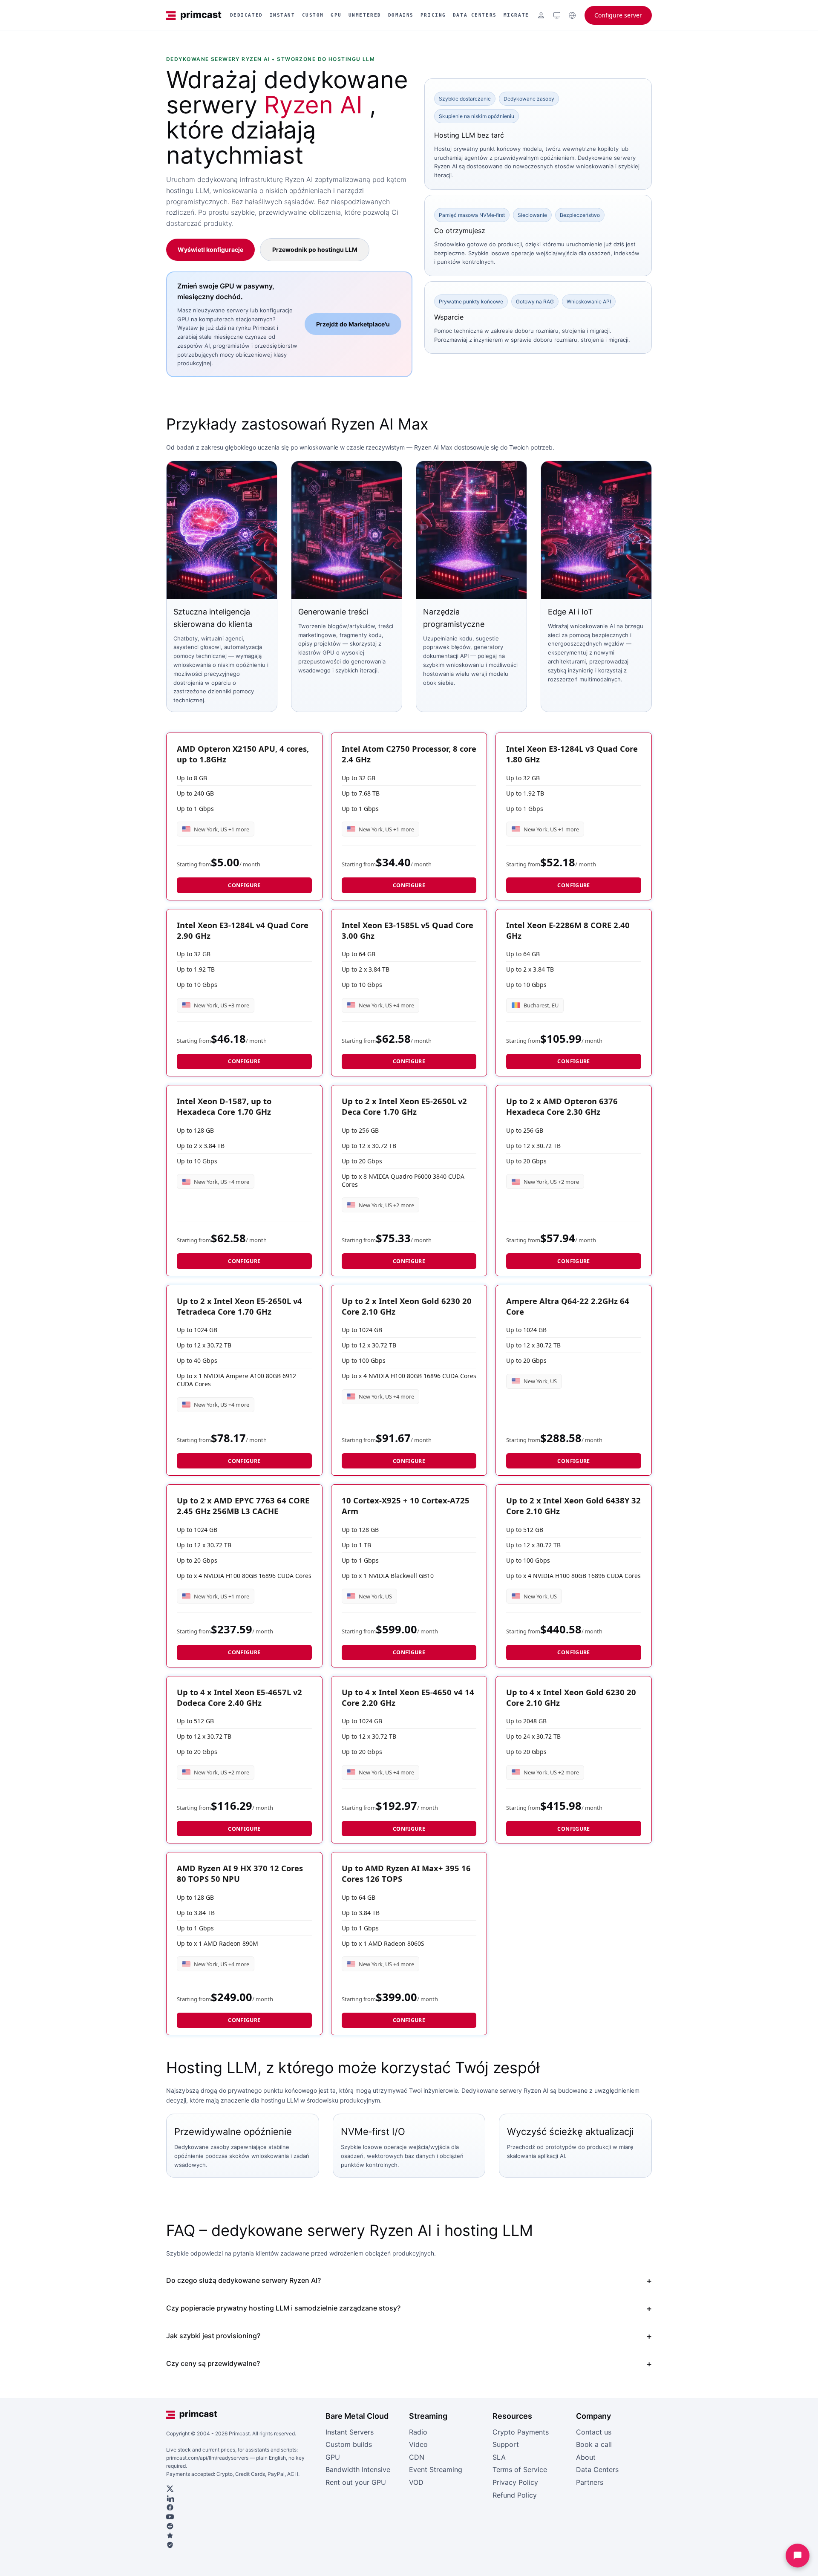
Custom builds (349, 2444)
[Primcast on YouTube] (242, 2517)
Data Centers (475, 15)
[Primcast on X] (242, 2489)
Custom (313, 15)
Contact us (594, 2432)
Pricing (433, 15)
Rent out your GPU (356, 2482)
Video (418, 2444)
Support (506, 2444)
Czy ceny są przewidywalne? (213, 2363)
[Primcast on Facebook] (242, 2507)
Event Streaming (436, 2469)
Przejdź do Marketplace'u (353, 324)
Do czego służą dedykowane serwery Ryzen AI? (243, 2280)
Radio (418, 2432)
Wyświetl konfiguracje (210, 250)
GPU (336, 15)
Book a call (594, 2444)
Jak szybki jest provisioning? (213, 2336)
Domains (401, 15)
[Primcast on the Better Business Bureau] (242, 2545)
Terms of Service (520, 2469)
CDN (417, 2457)
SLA (499, 2457)
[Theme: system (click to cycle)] (557, 15)
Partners (590, 2482)
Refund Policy (515, 2495)
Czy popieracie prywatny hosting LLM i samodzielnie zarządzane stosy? (283, 2308)
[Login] (541, 15)
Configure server (618, 15)
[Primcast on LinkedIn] (242, 2498)
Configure (244, 885)
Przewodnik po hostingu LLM (315, 250)
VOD (416, 2482)
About (586, 2457)
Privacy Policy (515, 2482)
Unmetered (365, 15)
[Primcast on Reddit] (242, 2526)
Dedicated (246, 15)
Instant (282, 15)
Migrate (516, 15)
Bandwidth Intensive (358, 2469)
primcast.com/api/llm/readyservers (207, 2458)
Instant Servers (350, 2432)
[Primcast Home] (194, 15)
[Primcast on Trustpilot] (242, 2536)
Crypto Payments (521, 2432)
